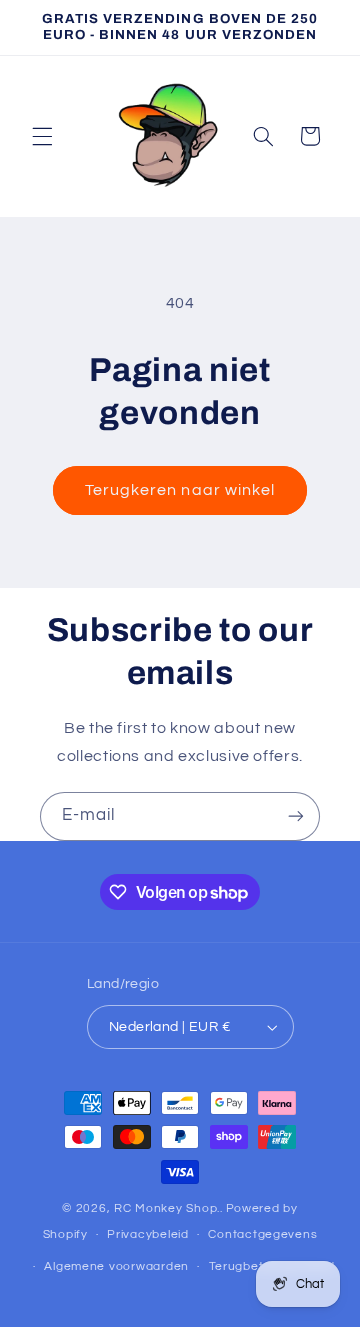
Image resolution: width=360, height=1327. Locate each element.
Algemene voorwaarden (116, 1266)
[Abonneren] (296, 816)
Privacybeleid (148, 1234)
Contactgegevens (262, 1234)
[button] (42, 136)
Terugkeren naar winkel (180, 490)
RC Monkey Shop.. (168, 1208)
